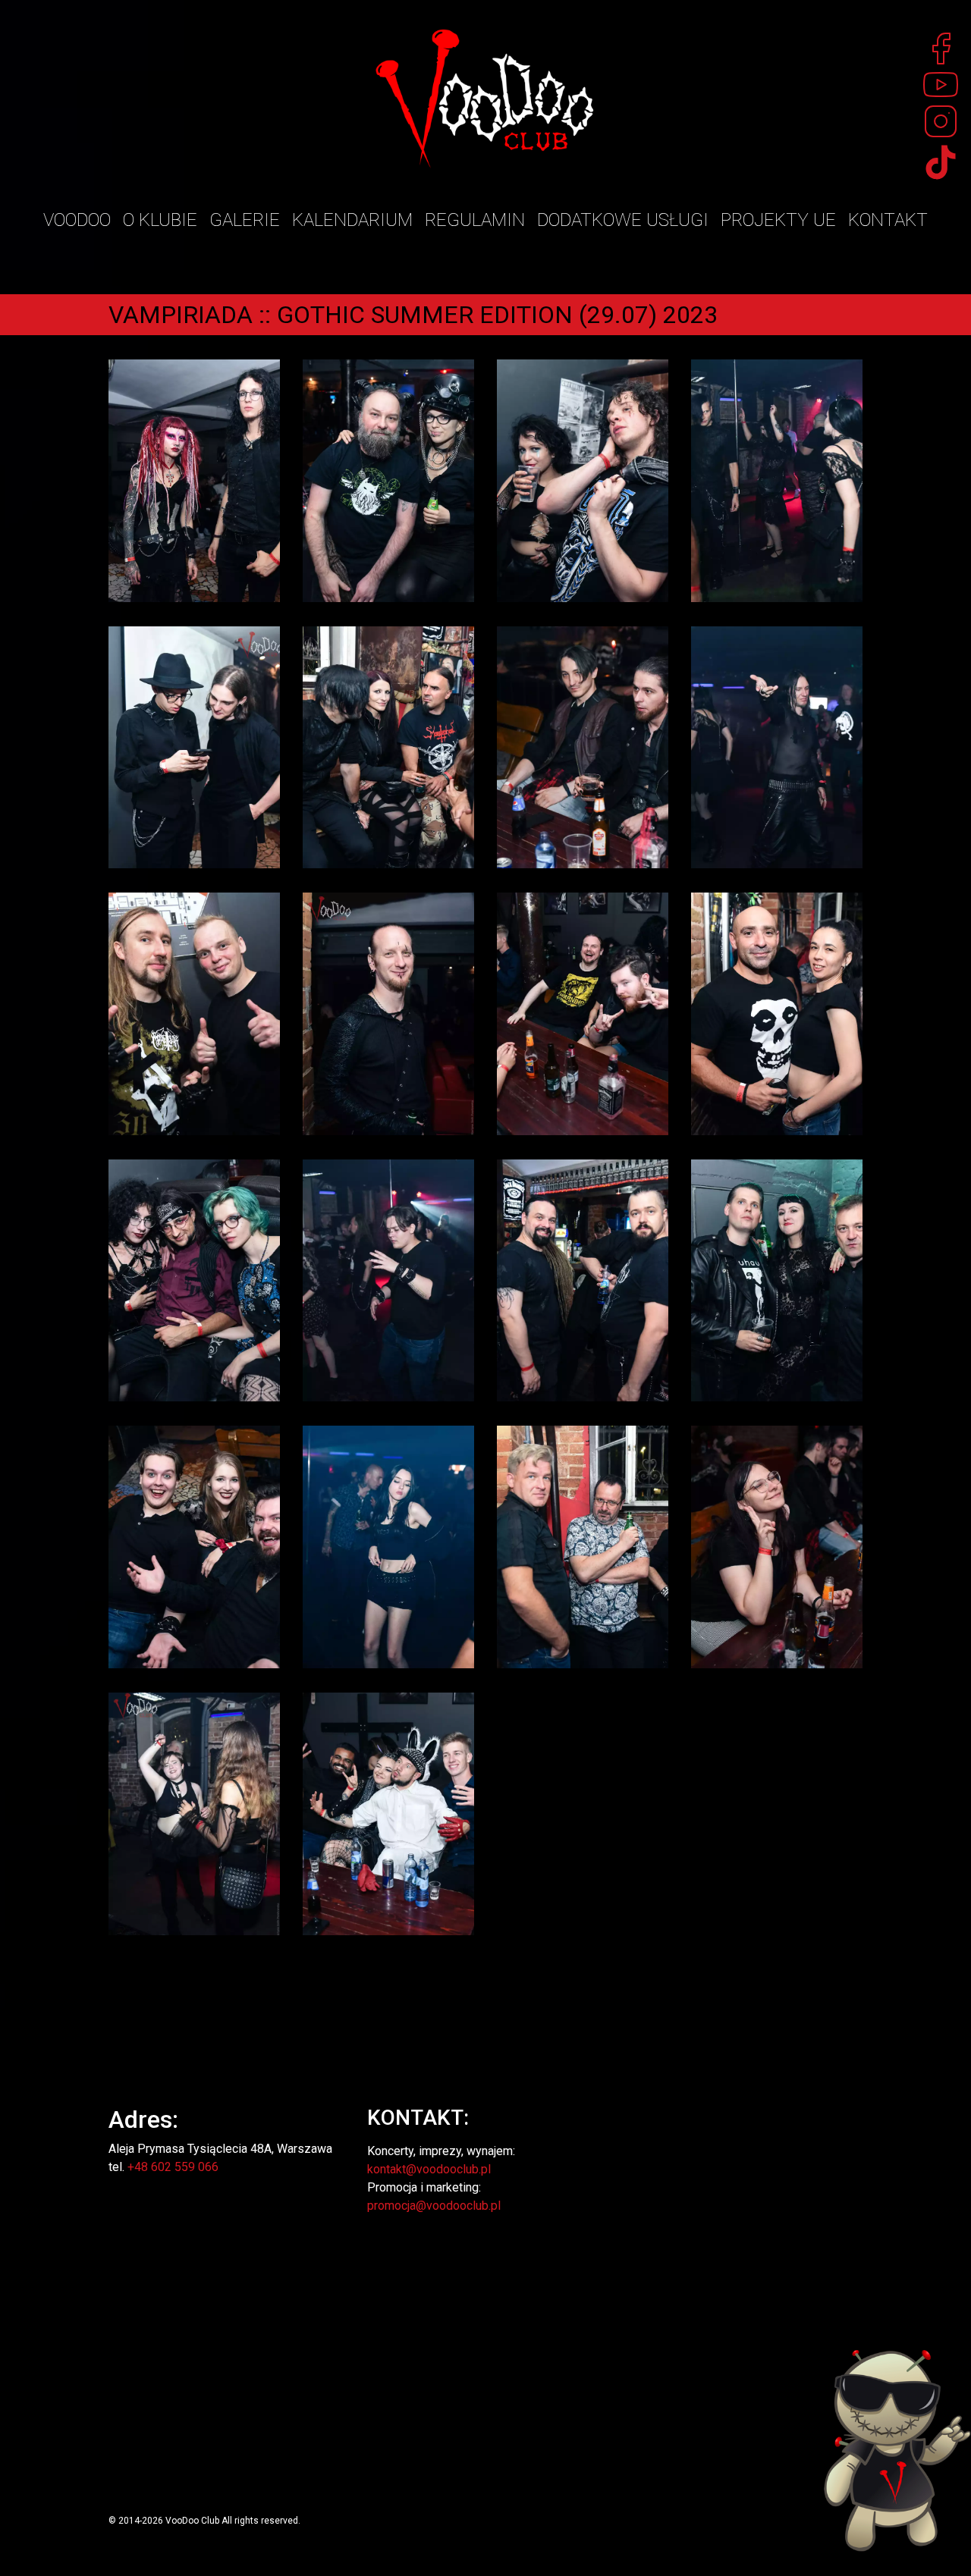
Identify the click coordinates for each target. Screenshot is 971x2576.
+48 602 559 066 (173, 2167)
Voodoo (77, 220)
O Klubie (160, 220)
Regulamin (475, 220)
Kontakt (888, 220)
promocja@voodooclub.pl (434, 2206)
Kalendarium (352, 220)
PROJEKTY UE (778, 220)
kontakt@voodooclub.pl (429, 2169)
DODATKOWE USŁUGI (623, 220)
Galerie (245, 220)
